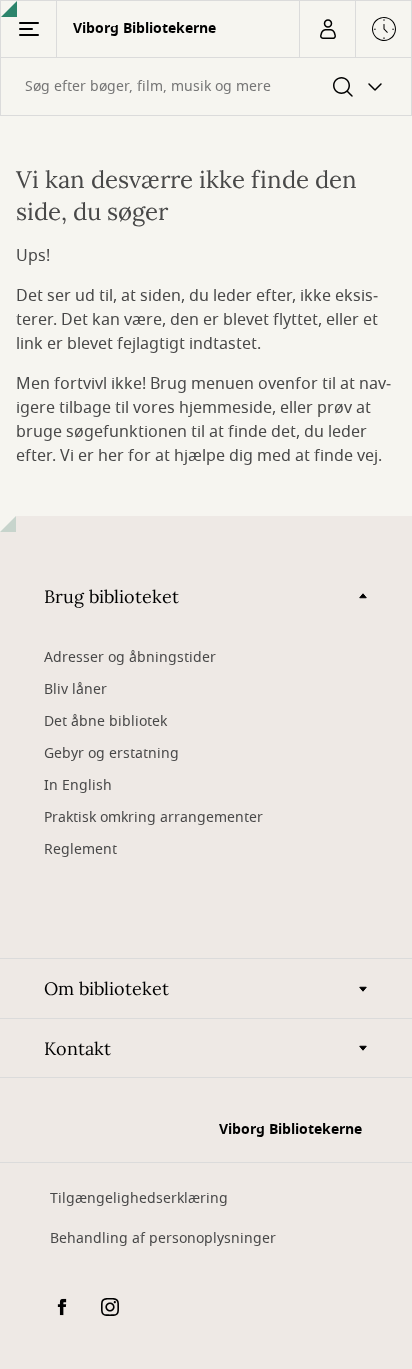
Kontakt (77, 1048)
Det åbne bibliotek (105, 721)
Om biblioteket (106, 988)
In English (78, 785)
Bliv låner (75, 689)
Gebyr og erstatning (111, 753)
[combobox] (206, 86)
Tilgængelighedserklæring (139, 1198)
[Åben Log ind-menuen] (327, 29)
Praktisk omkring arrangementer (153, 817)
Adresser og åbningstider (130, 657)
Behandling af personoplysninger (163, 1238)
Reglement (80, 849)
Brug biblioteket (111, 596)
